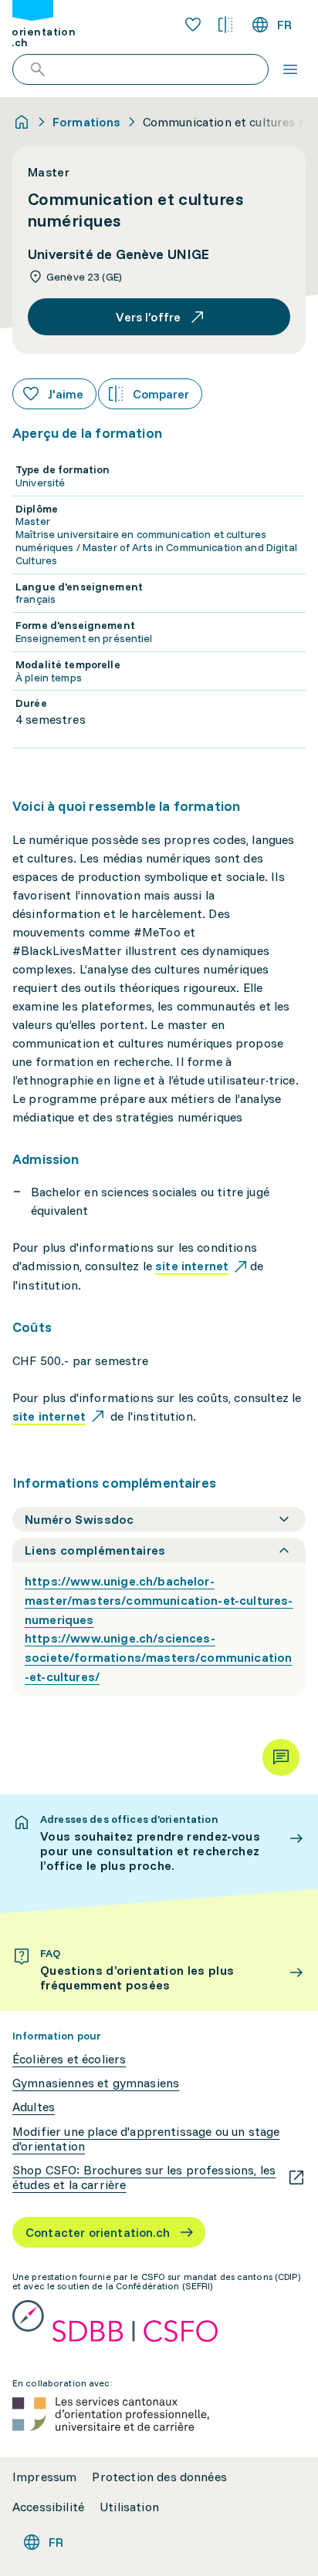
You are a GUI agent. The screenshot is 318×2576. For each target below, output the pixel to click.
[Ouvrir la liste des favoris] (193, 25)
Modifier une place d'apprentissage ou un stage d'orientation (146, 2139)
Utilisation (129, 2507)
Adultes (34, 2107)
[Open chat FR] (281, 1757)
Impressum (44, 2477)
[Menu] (290, 69)
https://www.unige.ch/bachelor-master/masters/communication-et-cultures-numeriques (159, 1600)
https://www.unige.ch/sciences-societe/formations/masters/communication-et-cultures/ (158, 1657)
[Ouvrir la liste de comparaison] (225, 25)
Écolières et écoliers (69, 2059)
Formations (87, 122)
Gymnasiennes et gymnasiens (96, 2083)
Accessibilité (48, 2507)
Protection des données (159, 2477)
